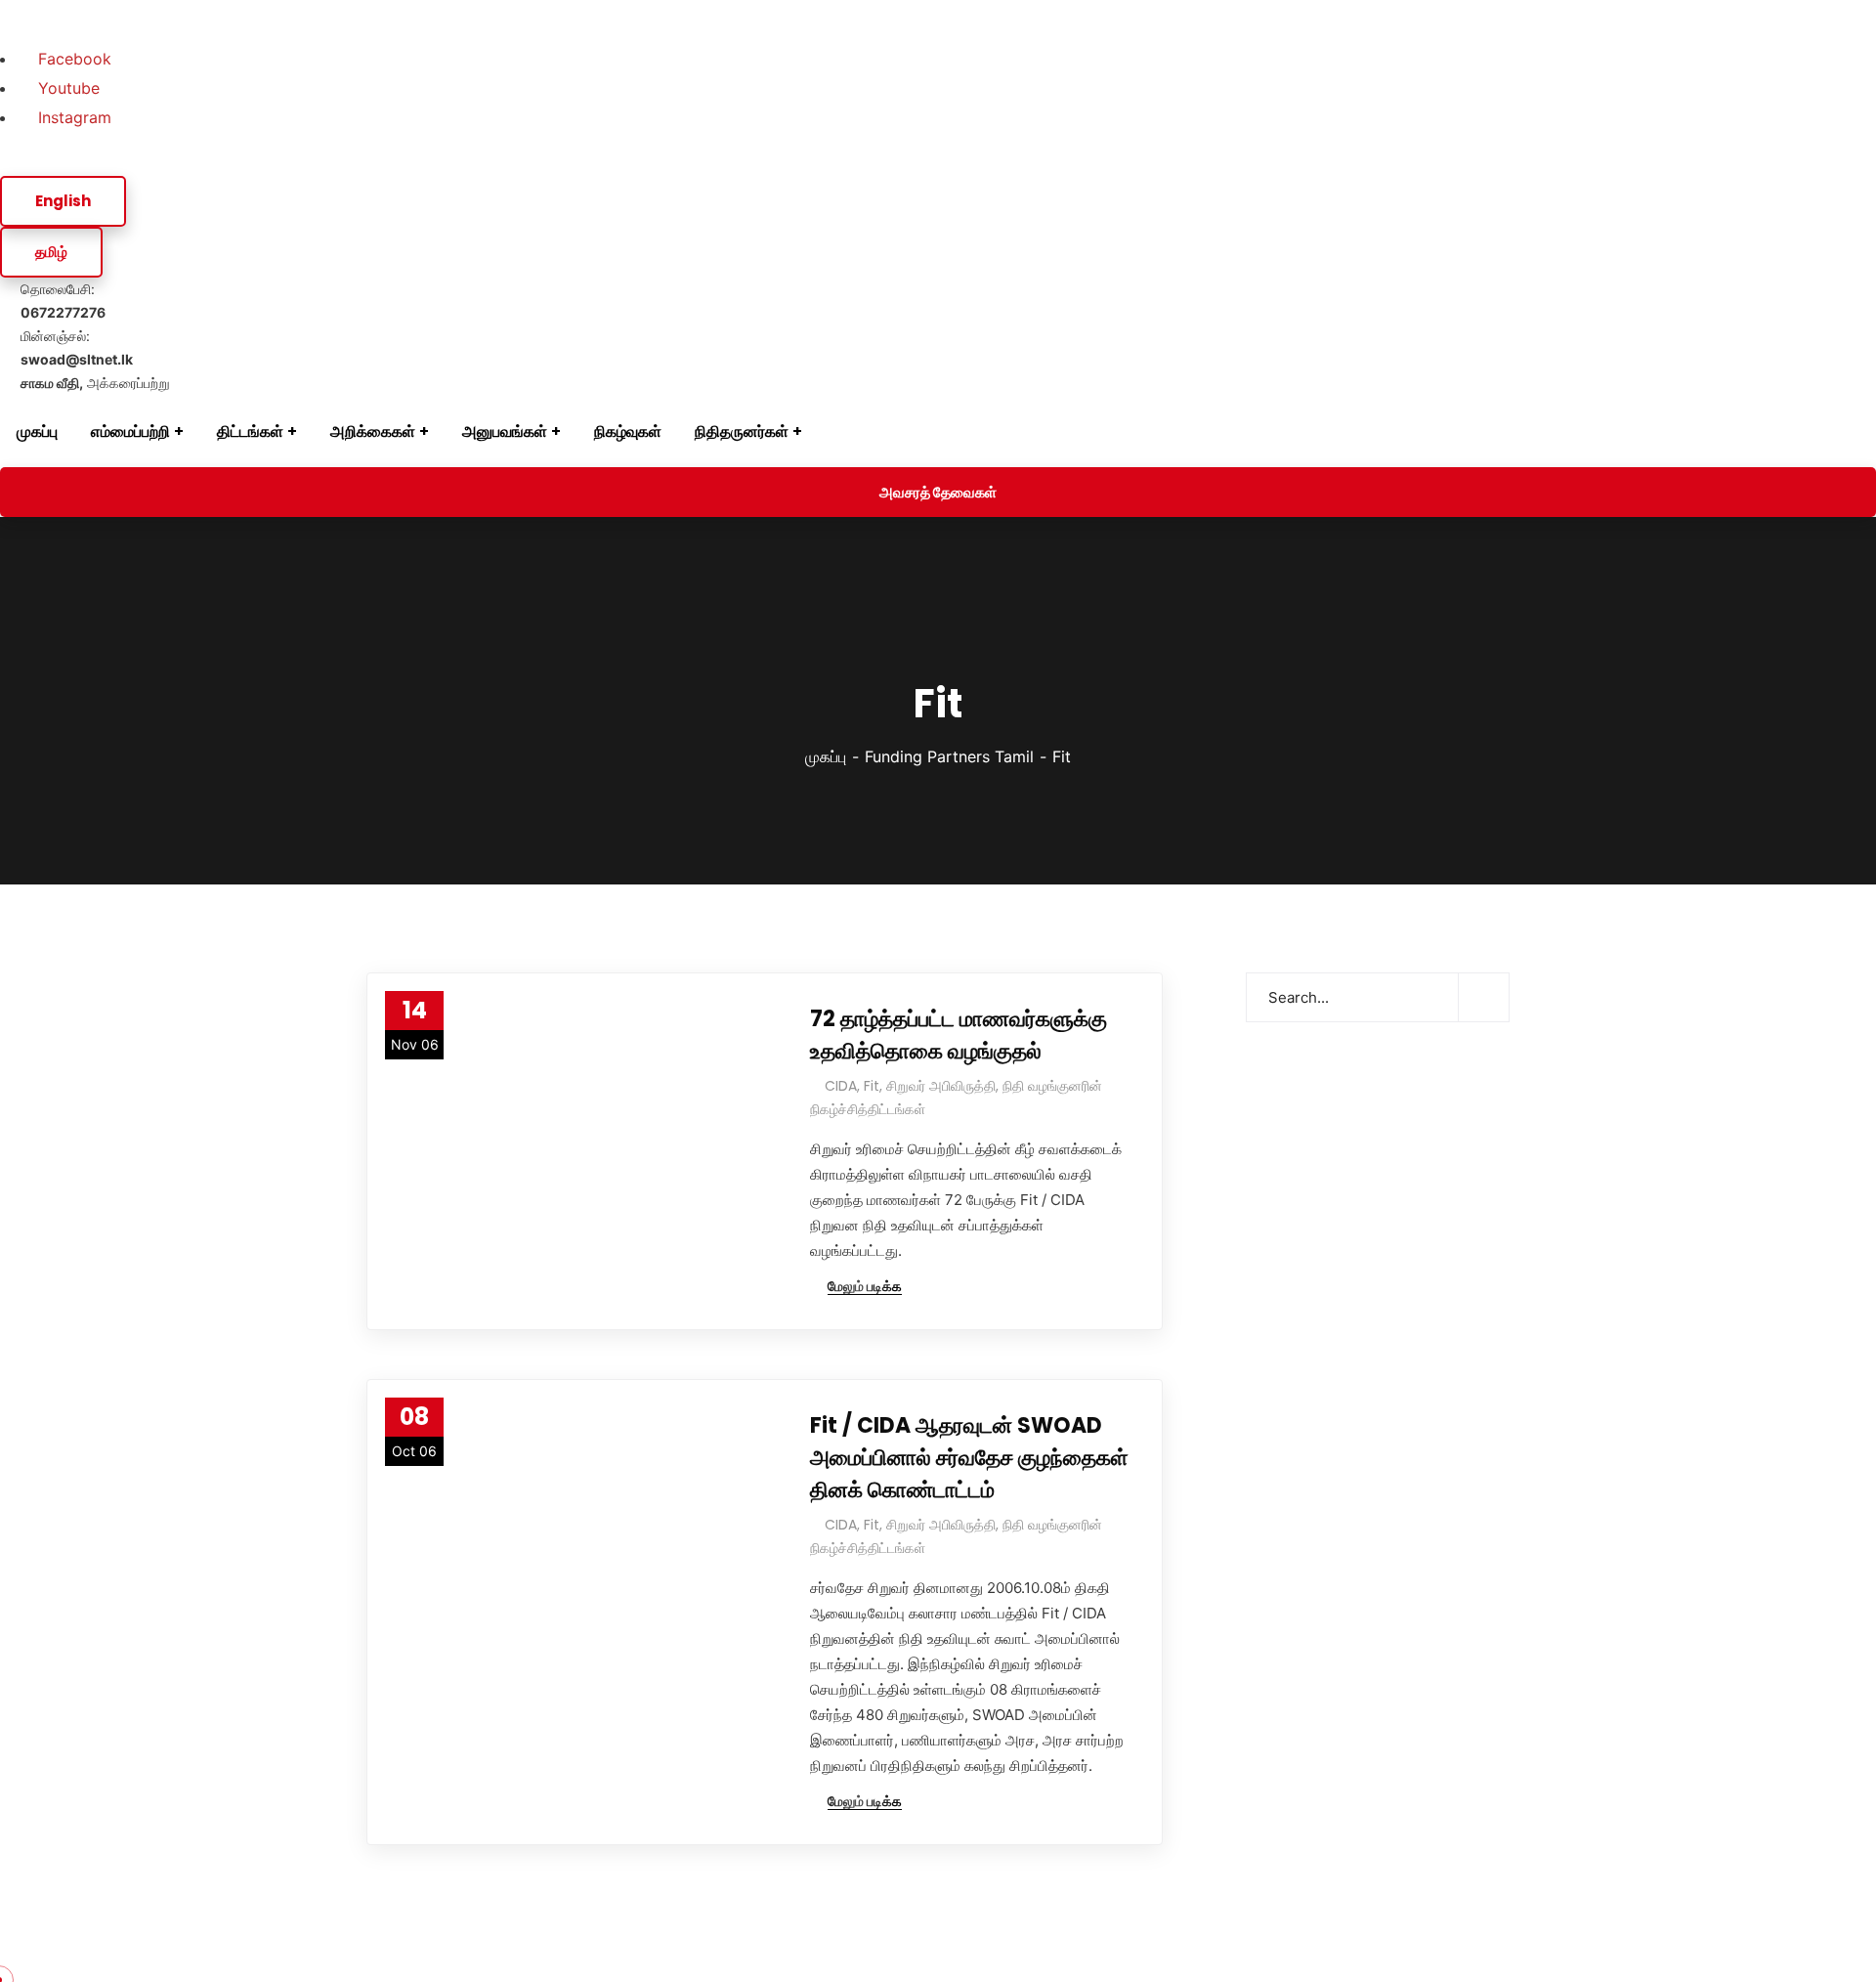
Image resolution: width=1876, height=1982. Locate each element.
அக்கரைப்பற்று (95, 383)
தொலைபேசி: (63, 301)
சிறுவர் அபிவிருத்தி (941, 1086)
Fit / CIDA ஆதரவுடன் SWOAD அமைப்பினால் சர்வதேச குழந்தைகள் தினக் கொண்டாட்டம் (969, 1458)
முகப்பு (826, 756)
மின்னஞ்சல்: (77, 347)
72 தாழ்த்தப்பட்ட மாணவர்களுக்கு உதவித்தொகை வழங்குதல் (959, 1035)
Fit (872, 1086)
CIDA (841, 1086)
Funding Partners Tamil (949, 756)
